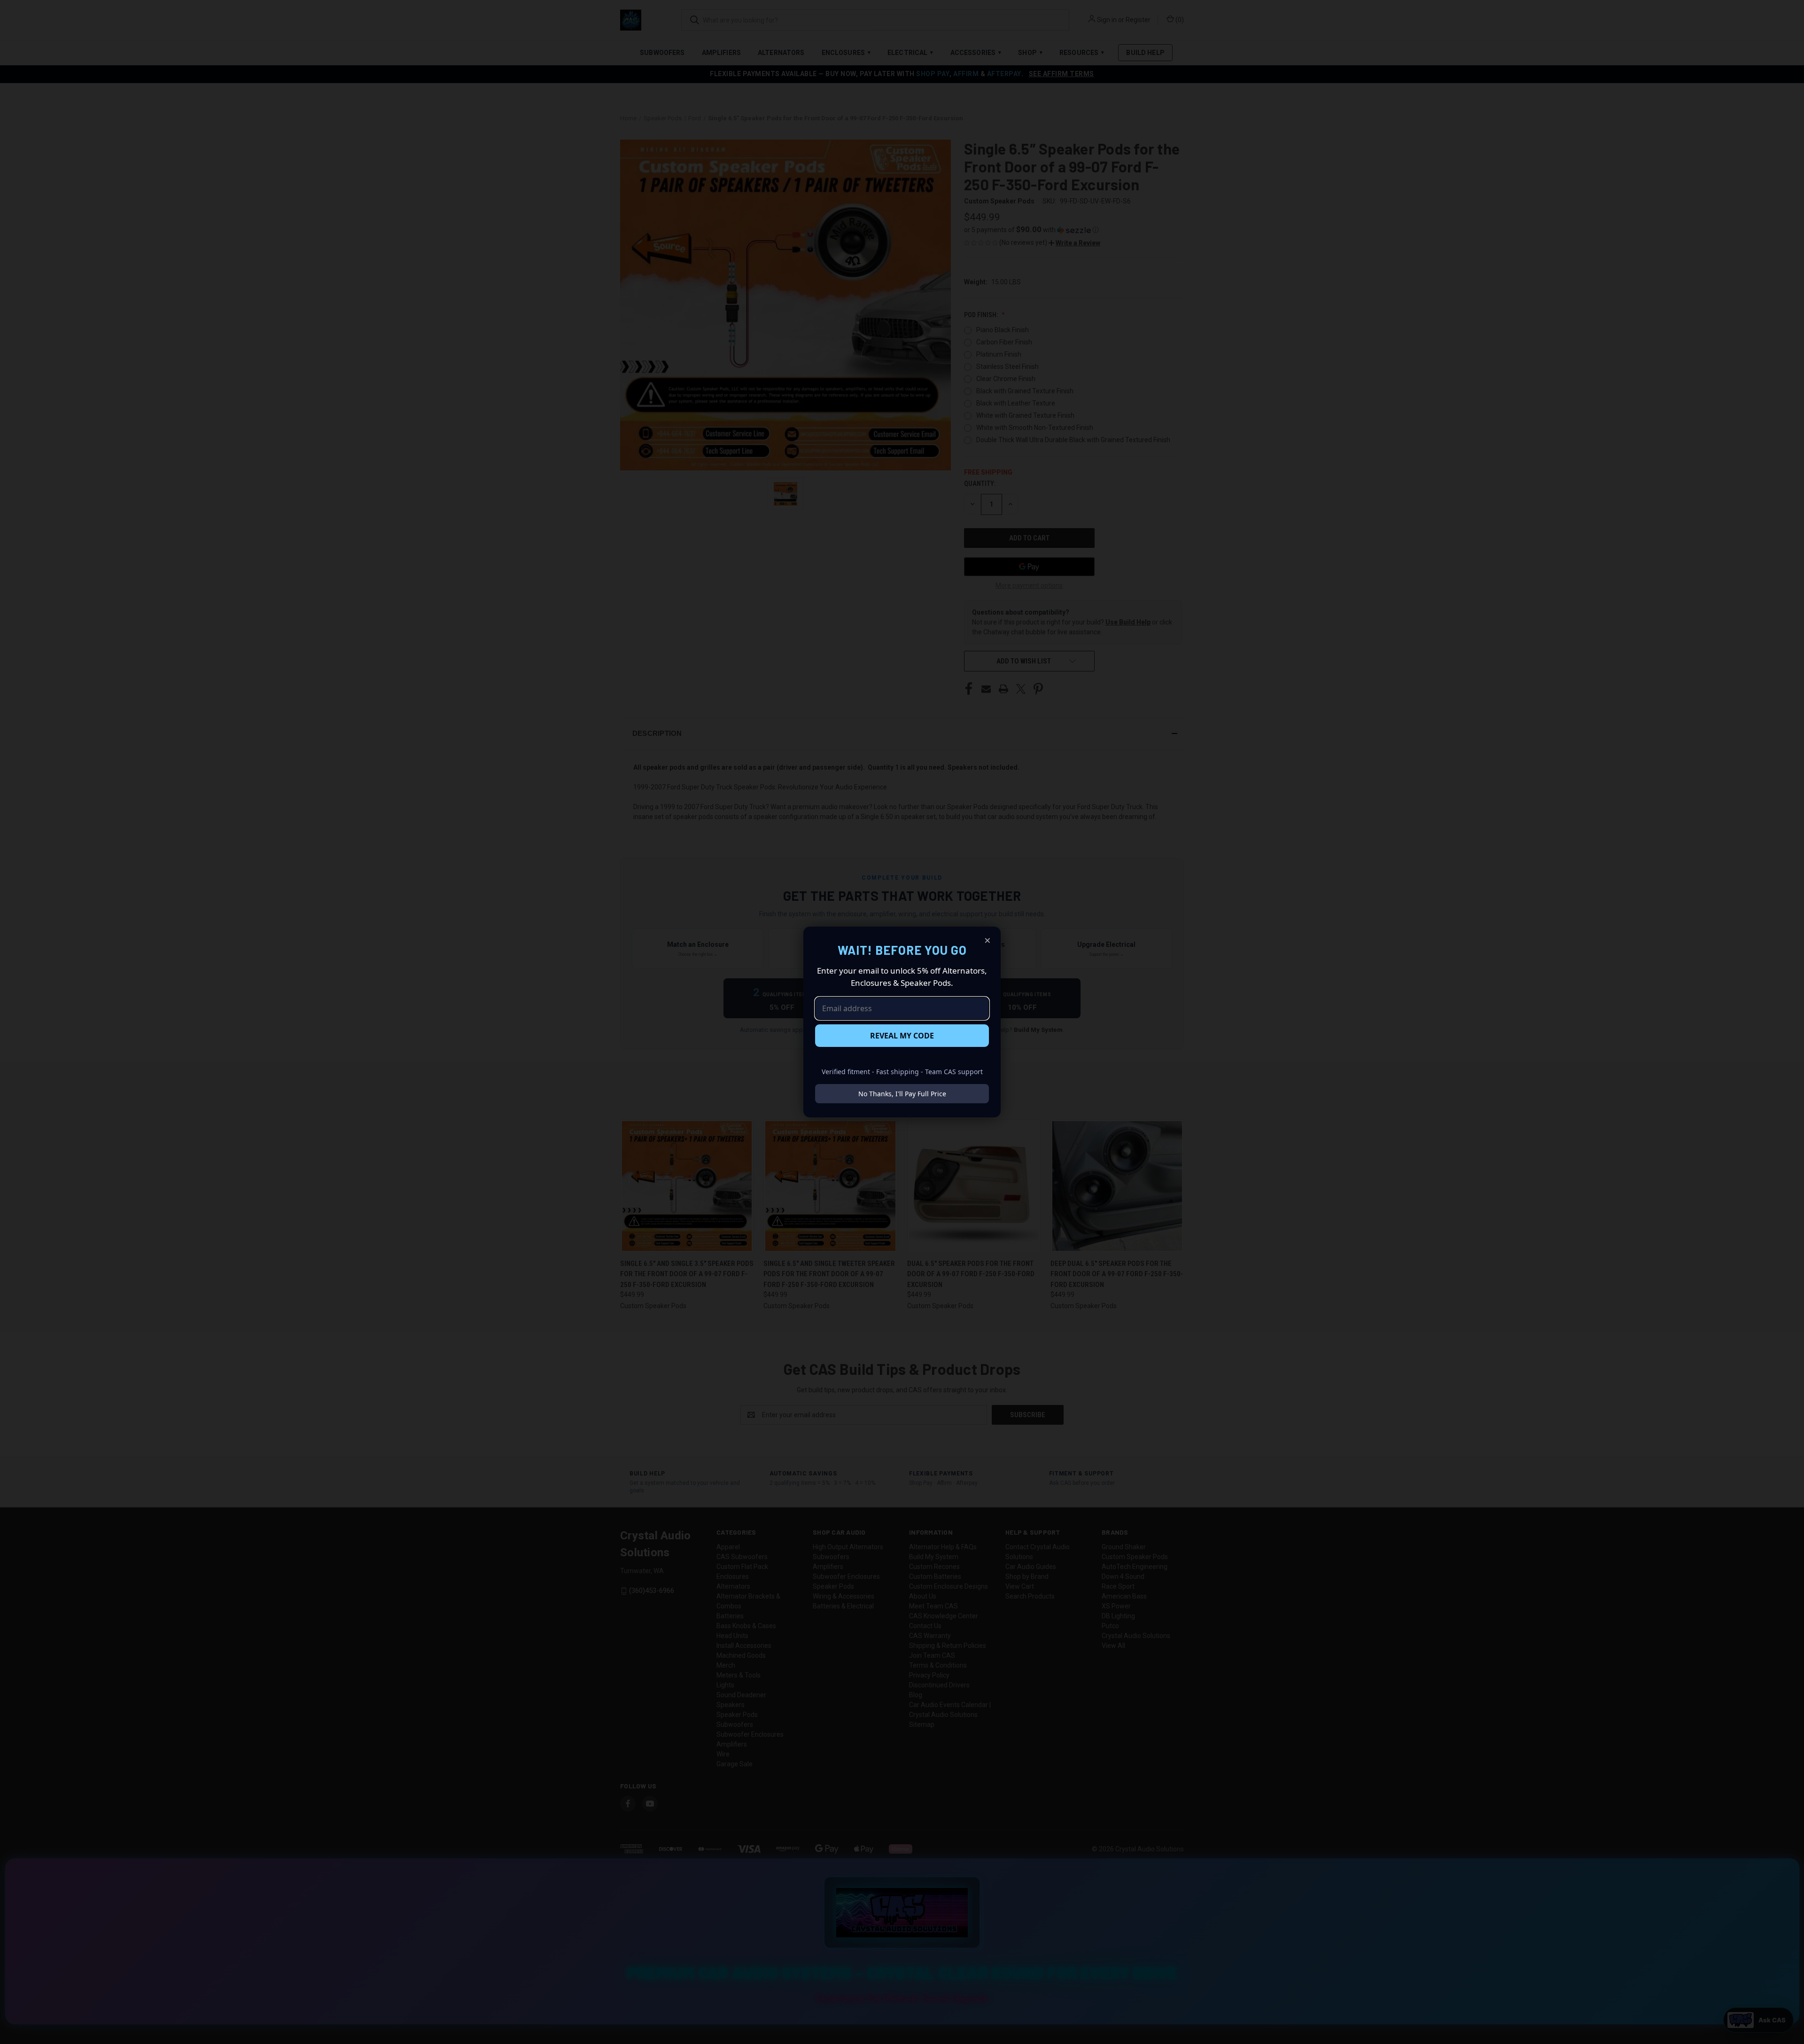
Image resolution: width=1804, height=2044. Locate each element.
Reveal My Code (902, 1036)
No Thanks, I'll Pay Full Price (902, 1094)
